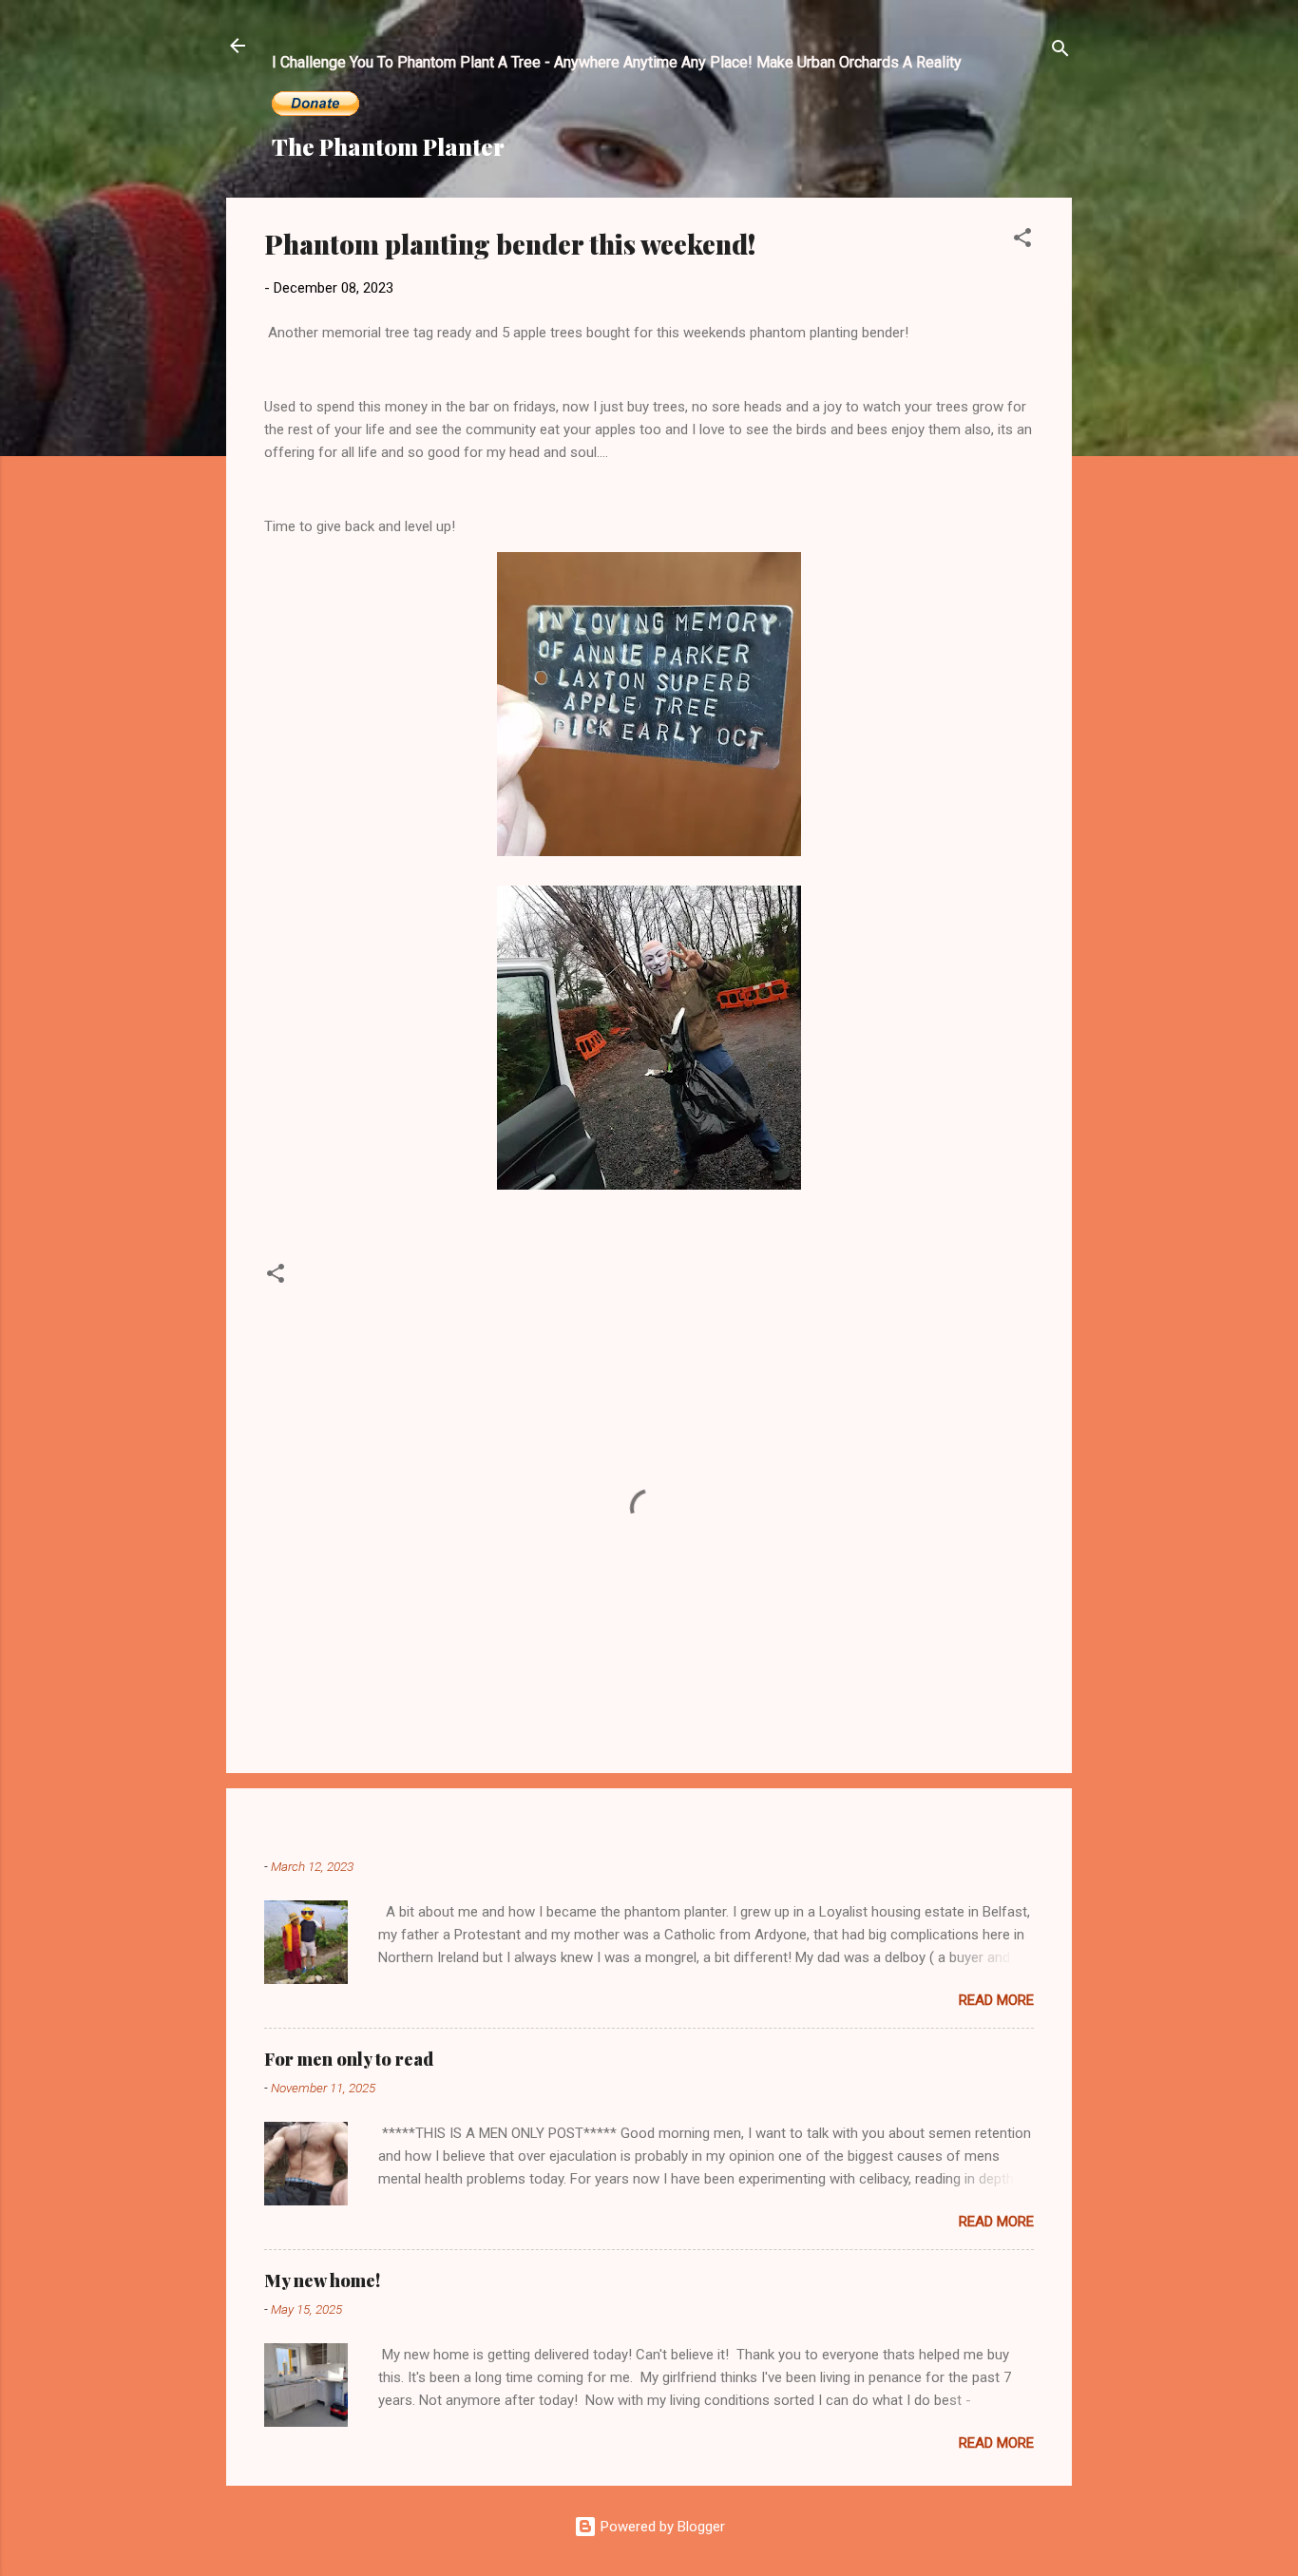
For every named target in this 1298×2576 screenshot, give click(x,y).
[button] (1022, 241)
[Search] (1060, 52)
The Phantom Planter (388, 146)
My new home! (322, 2280)
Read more (996, 2000)
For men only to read (349, 2059)
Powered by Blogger (661, 2527)
